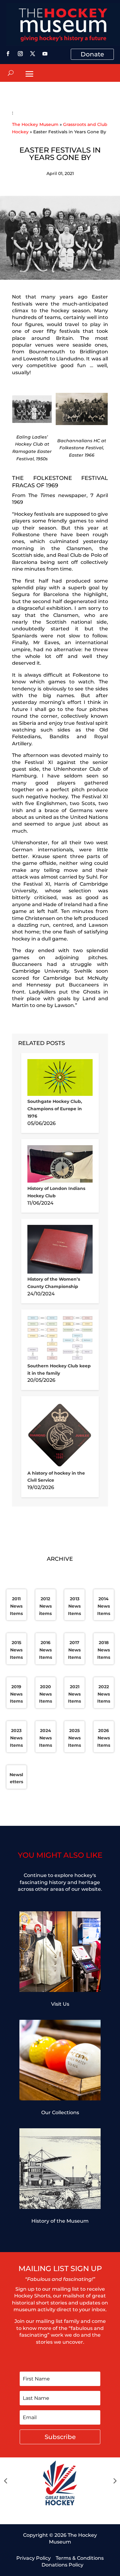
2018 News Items (104, 1650)
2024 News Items (46, 1738)
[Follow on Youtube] (45, 54)
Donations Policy (62, 2565)
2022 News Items (104, 1694)
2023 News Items (16, 1738)
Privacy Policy (34, 2558)
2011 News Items (16, 1606)
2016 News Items (46, 1650)
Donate (92, 54)
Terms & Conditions (80, 2558)
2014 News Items (104, 1606)
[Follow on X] (33, 54)
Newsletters (16, 1778)
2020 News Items (46, 1694)
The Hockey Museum (35, 124)
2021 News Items (74, 1694)
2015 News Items (16, 1650)
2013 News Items (74, 1606)
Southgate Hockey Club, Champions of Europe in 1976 (55, 1109)
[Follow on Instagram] (20, 54)
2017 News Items (74, 1650)
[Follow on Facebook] (8, 54)
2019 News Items (16, 1694)
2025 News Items (74, 1738)
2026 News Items (104, 1738)
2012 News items (45, 1606)
